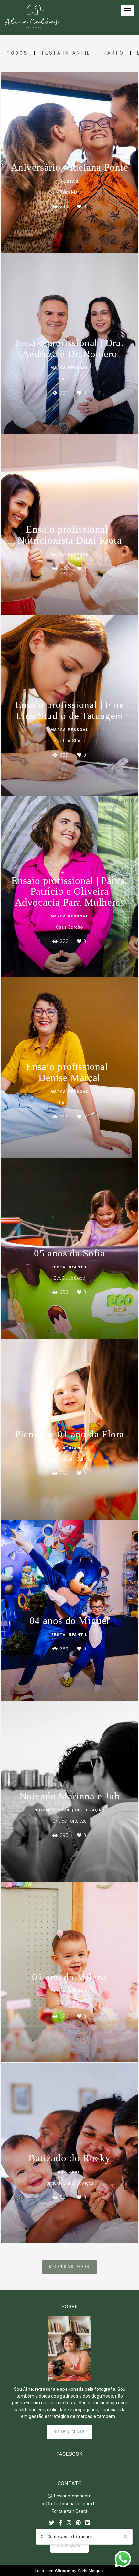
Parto (114, 53)
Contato (69, 2545)
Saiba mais (69, 2432)
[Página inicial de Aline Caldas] (32, 17)
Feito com (70, 2571)
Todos (17, 53)
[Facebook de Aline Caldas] (60, 2523)
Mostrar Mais (70, 2267)
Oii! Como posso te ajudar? (66, 2536)
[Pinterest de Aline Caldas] (78, 2523)
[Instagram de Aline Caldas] (69, 2523)
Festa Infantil (66, 53)
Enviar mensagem (73, 2496)
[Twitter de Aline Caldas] (52, 2523)
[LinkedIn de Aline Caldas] (88, 2523)
